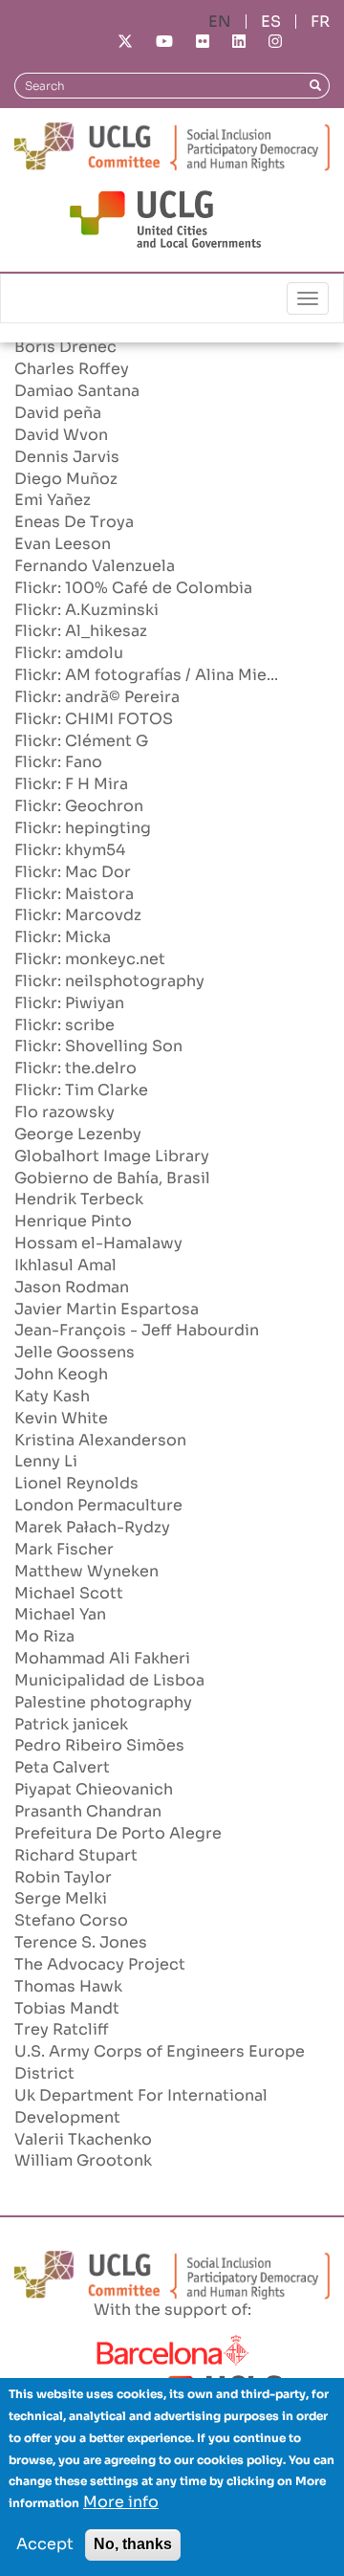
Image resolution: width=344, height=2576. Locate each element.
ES (271, 22)
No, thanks (133, 2544)
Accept (45, 2544)
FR (320, 22)
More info (121, 2502)
